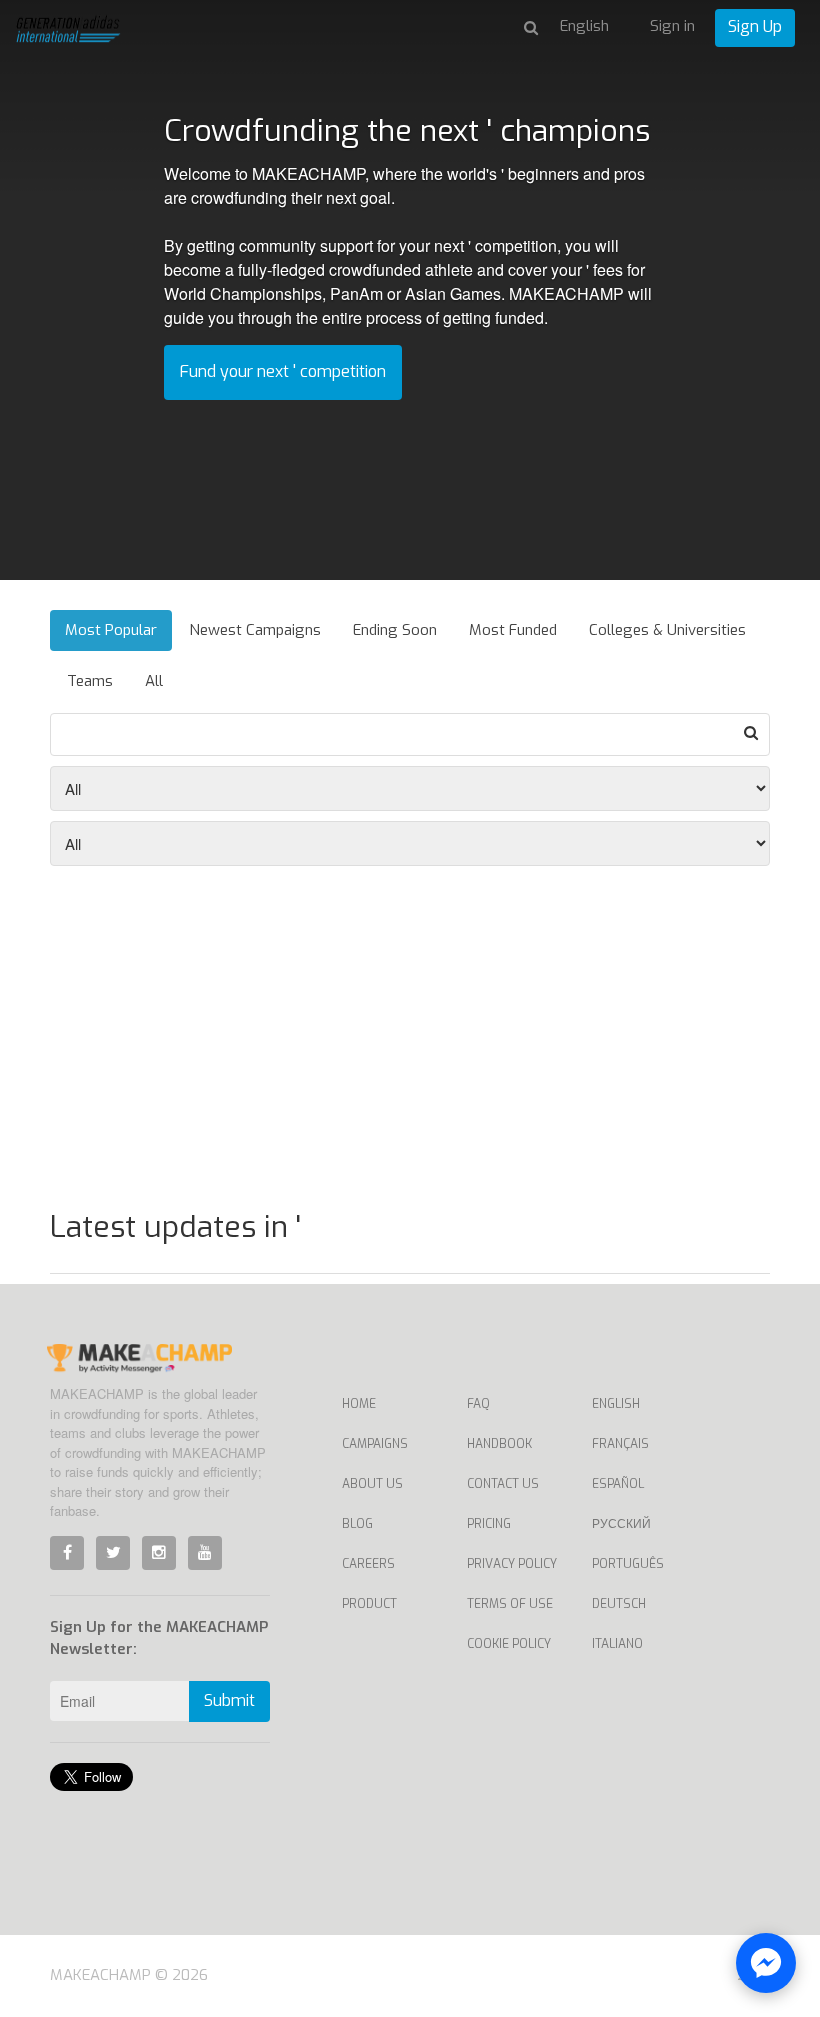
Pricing (489, 1524)
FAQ (478, 1404)
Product (369, 1604)
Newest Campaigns (255, 630)
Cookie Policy (509, 1644)
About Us (372, 1484)
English (616, 1404)
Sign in (672, 26)
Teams (90, 681)
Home (359, 1404)
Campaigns (375, 1444)
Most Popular (111, 630)
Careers (368, 1564)
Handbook (499, 1444)
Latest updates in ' (175, 1227)
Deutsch (619, 1604)
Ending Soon (395, 630)
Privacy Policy (512, 1564)
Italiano (617, 1644)
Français (620, 1444)
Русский (621, 1524)
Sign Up (755, 26)
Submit (229, 1700)
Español (618, 1484)
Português (628, 1564)
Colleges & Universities (667, 630)
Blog (357, 1524)
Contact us (503, 1484)
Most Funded (513, 630)
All (154, 681)
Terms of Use (510, 1604)
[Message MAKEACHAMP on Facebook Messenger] (766, 1963)
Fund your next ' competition (283, 371)
